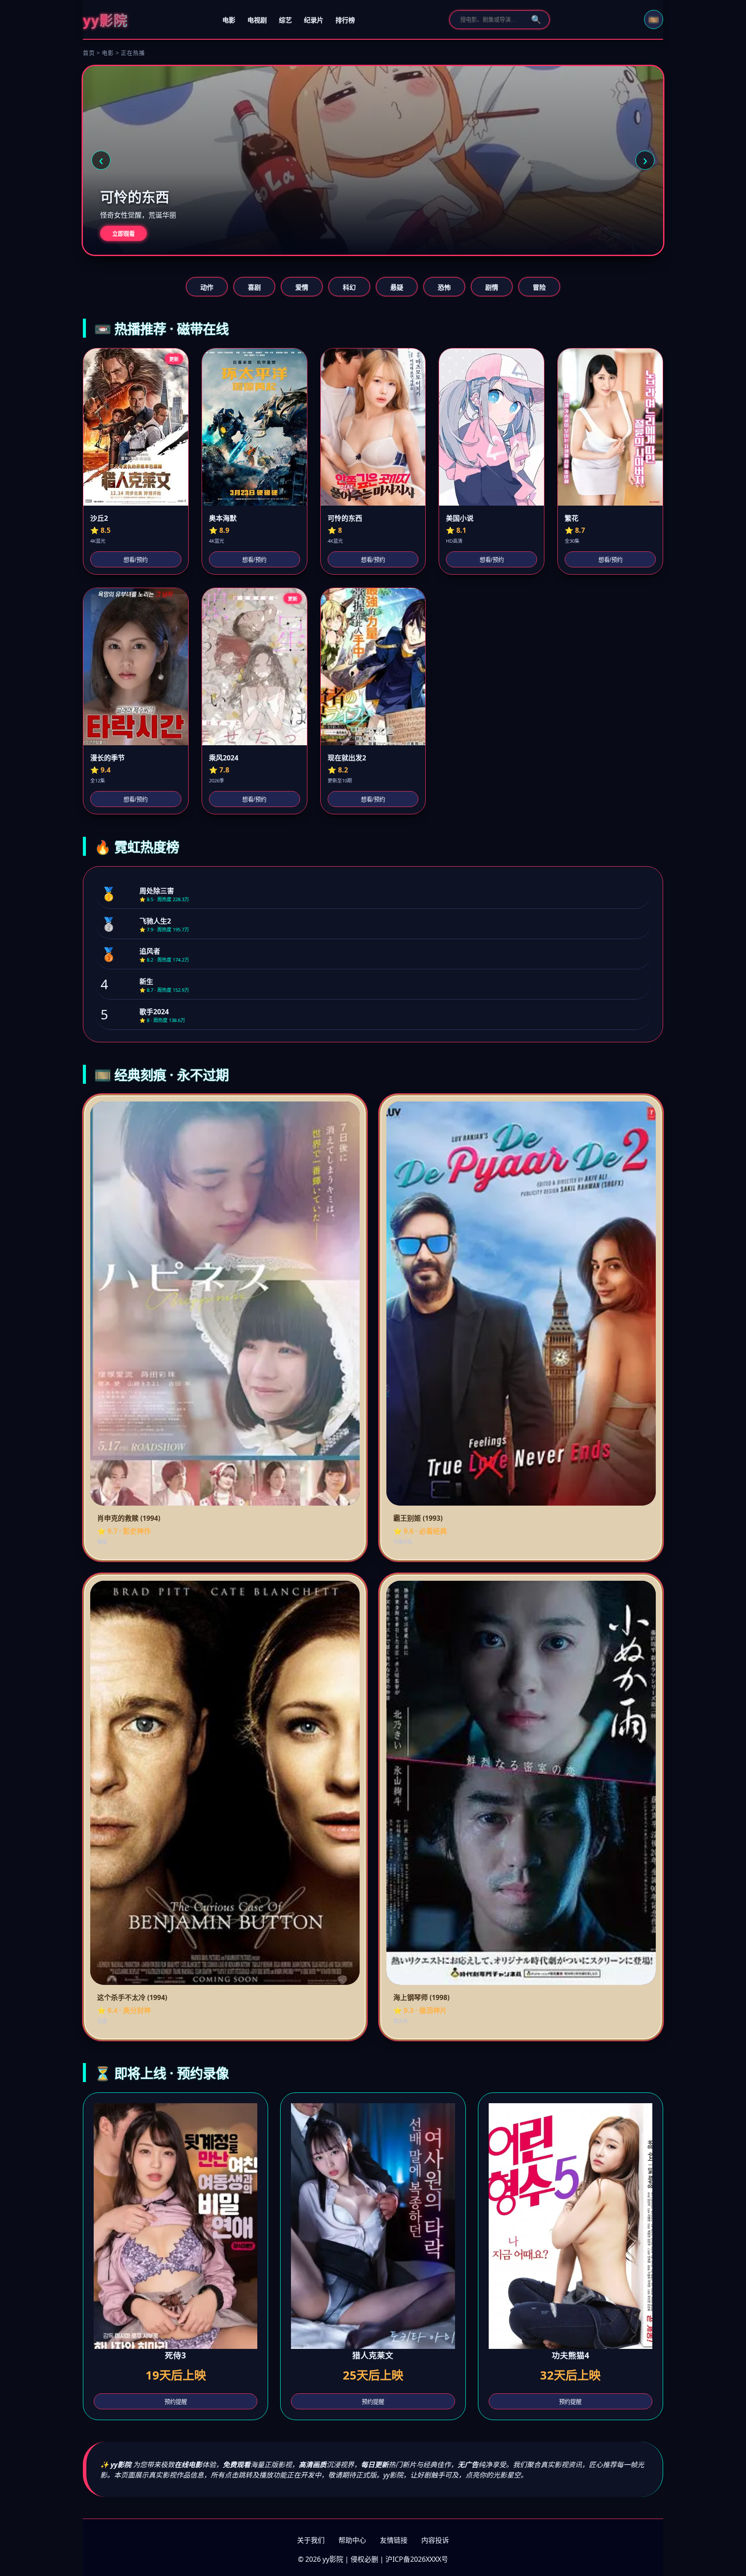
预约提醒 (176, 2402)
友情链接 (394, 2540)
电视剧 (257, 20)
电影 (229, 20)
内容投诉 (435, 2540)
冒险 (539, 287)
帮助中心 (352, 2540)
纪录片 (314, 20)
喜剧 (254, 287)
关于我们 (311, 2540)
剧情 (492, 287)
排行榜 (345, 20)
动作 (207, 287)
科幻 (349, 287)
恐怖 (444, 287)
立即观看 (123, 234)
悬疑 (397, 287)
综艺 (285, 20)
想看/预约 (136, 560)
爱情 (302, 287)
